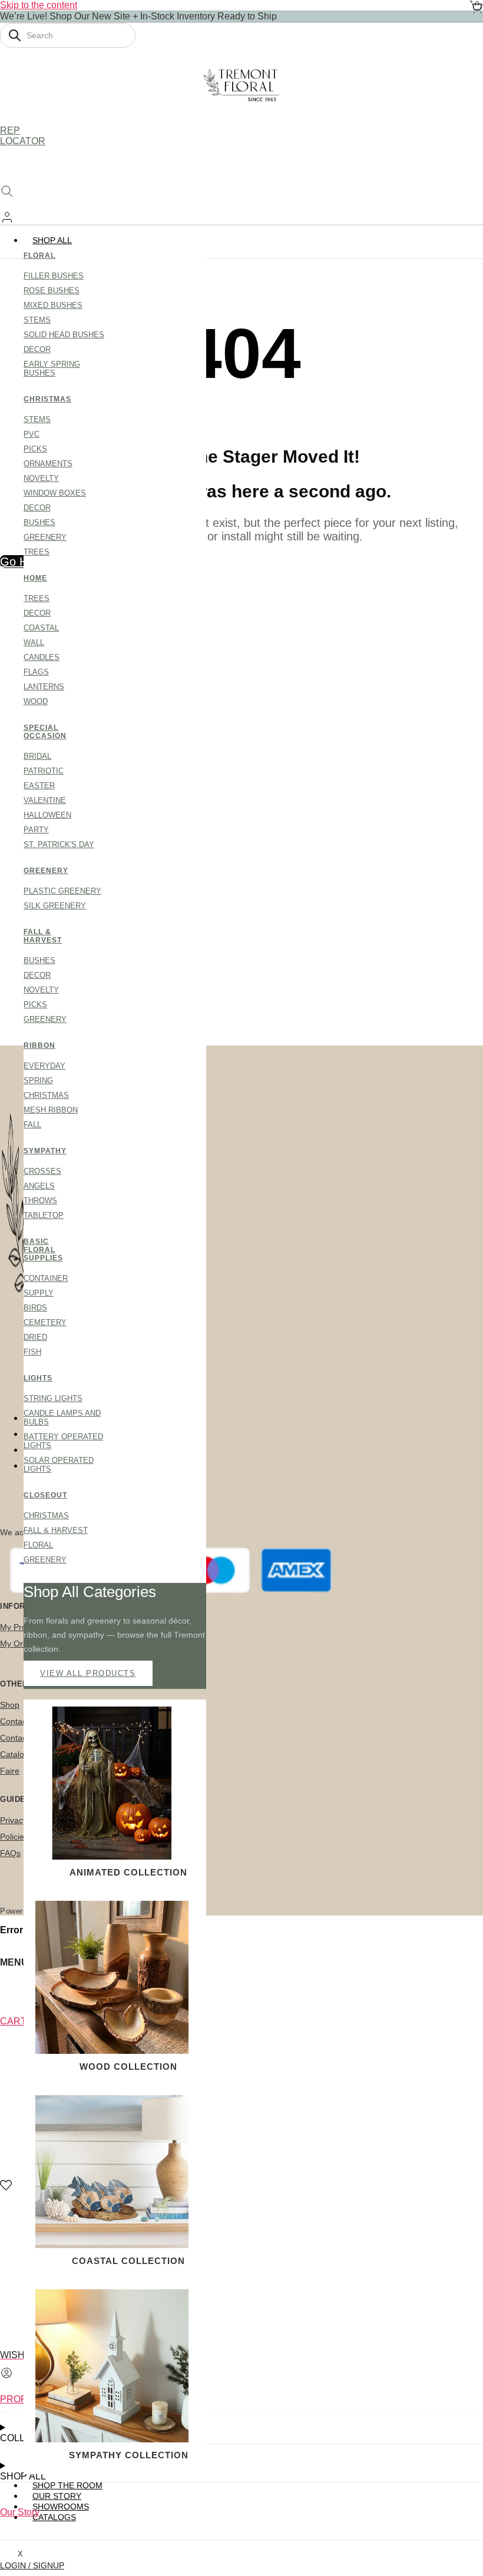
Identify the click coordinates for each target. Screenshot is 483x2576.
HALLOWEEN (47, 815)
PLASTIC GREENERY (62, 891)
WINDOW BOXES (55, 493)
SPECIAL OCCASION (44, 732)
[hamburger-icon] (470, 240)
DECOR (37, 349)
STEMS (37, 320)
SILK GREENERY (55, 906)
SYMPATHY (44, 1151)
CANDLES (42, 657)
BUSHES (39, 522)
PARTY (36, 830)
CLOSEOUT (44, 1495)
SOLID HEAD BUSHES (64, 335)
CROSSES (42, 1171)
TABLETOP (44, 1215)
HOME (35, 578)
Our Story (20, 2512)
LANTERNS (44, 687)
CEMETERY (45, 1322)
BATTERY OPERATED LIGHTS (63, 1441)
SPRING (38, 1080)
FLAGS (36, 672)
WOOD (36, 701)
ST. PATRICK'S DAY (59, 844)
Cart (13, 2021)
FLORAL (39, 255)
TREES (37, 552)
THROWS (40, 1201)
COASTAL (41, 628)
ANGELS (39, 1186)
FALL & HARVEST (43, 936)
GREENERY (45, 537)
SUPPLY (39, 1293)
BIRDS (35, 1308)
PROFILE (20, 2399)
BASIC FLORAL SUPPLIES (43, 1250)
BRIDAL (37, 756)
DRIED (35, 1337)
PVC (32, 434)
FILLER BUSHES (54, 276)
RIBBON (39, 1045)
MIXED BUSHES (53, 305)
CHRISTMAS (44, 399)
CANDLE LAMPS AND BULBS (62, 1418)
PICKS (35, 449)
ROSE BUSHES (52, 291)
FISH (32, 1352)
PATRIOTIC (44, 771)
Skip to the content (39, 5)
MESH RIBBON (51, 1110)
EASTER (39, 786)
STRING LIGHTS (53, 1398)
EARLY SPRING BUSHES (52, 369)
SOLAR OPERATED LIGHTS (59, 1465)
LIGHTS (38, 1378)
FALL (32, 1125)
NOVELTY (41, 478)
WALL (34, 643)
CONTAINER (46, 1278)
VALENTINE (45, 800)
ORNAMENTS (48, 464)
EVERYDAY (44, 1066)
